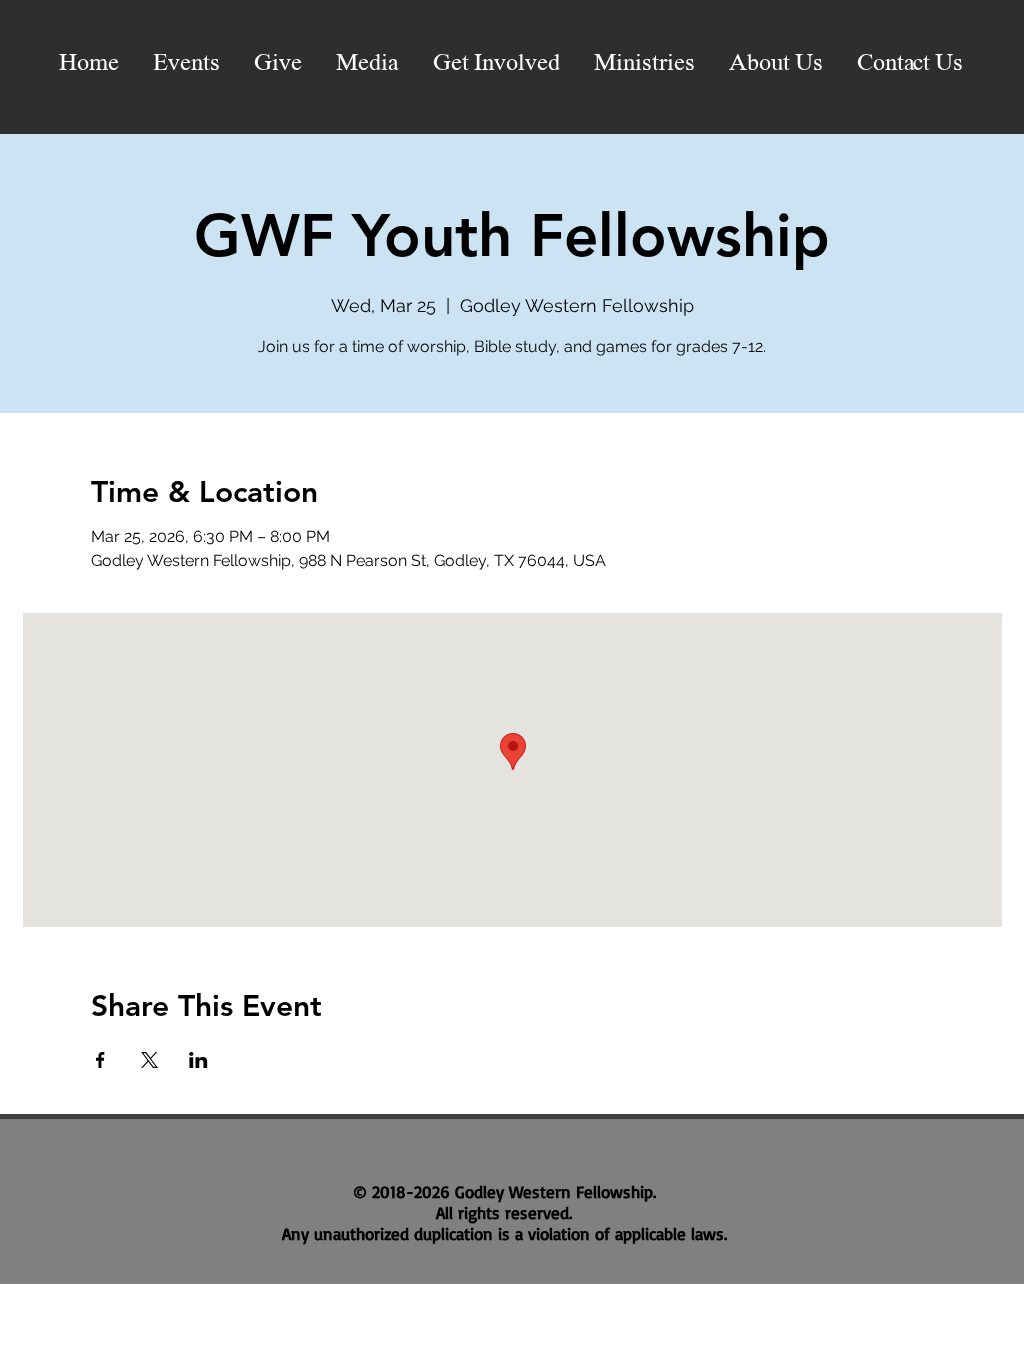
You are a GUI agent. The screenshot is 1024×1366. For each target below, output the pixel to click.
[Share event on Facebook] (100, 1060)
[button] (367, 64)
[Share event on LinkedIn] (198, 1060)
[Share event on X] (149, 1060)
